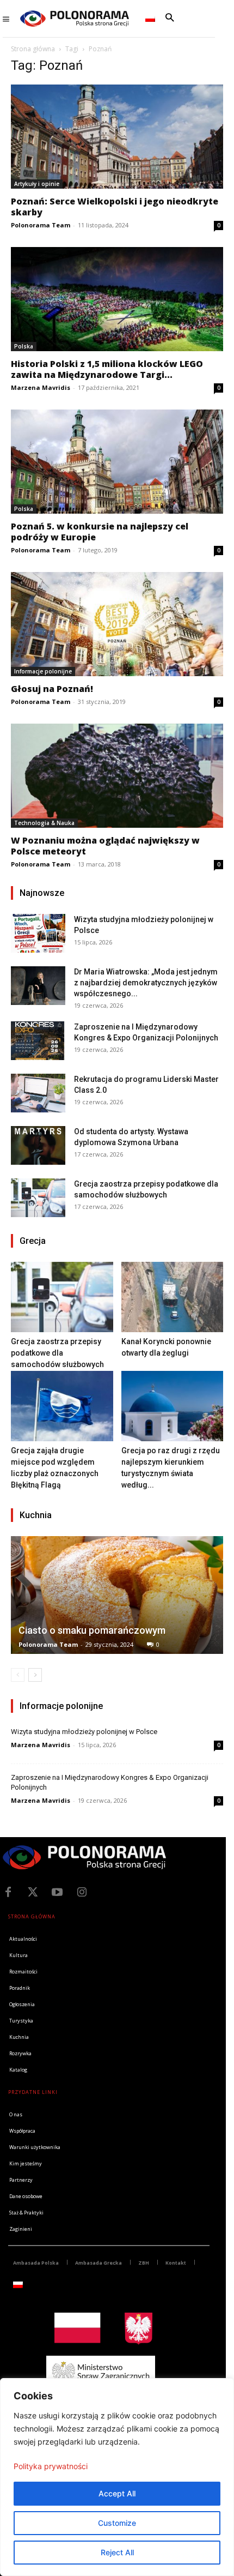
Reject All (117, 2552)
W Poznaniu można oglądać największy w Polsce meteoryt (105, 846)
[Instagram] (82, 1892)
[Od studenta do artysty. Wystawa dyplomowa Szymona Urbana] (38, 1145)
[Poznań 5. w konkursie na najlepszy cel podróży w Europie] (117, 462)
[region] (117, 2477)
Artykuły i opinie (37, 184)
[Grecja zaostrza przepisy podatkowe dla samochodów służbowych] (38, 1198)
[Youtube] (57, 1892)
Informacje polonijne (43, 671)
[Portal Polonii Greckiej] (75, 19)
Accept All (117, 2493)
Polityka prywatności (51, 2466)
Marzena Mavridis (41, 387)
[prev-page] (18, 1675)
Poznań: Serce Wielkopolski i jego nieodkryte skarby (115, 207)
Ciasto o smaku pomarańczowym (92, 1630)
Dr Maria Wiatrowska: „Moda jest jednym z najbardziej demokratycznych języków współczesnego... (146, 983)
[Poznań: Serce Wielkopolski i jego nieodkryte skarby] (117, 137)
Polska (24, 346)
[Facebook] (8, 1892)
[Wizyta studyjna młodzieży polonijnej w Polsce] (38, 933)
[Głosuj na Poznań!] (117, 624)
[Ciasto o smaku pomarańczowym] (117, 1595)
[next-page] (35, 1675)
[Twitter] (33, 1892)
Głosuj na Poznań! (52, 689)
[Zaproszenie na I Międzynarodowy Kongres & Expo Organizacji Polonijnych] (38, 1041)
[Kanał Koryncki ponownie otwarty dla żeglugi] (173, 1297)
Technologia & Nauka (44, 823)
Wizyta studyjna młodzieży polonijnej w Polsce (84, 1732)
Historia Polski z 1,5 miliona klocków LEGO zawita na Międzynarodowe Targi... (107, 369)
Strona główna (33, 49)
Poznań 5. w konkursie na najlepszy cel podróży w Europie (100, 532)
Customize (117, 2523)
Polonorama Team (41, 225)
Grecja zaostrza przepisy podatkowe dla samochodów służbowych (57, 1353)
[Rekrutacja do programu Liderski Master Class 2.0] (38, 1093)
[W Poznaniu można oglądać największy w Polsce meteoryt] (117, 776)
